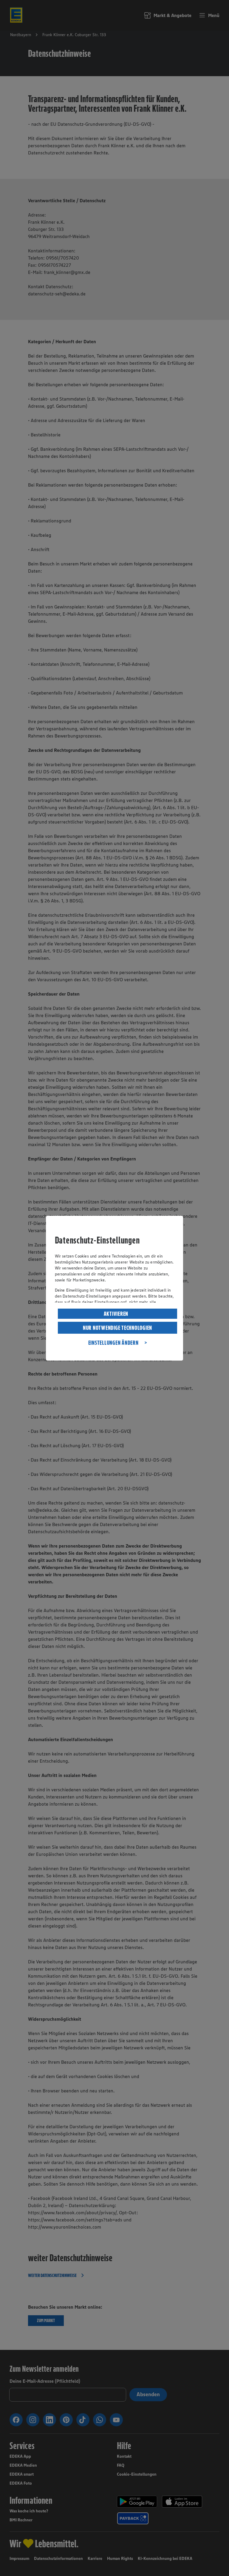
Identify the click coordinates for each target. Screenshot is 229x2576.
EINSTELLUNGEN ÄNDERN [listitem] (113, 1343)
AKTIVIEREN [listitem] (116, 1314)
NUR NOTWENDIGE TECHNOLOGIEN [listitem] (117, 1328)
